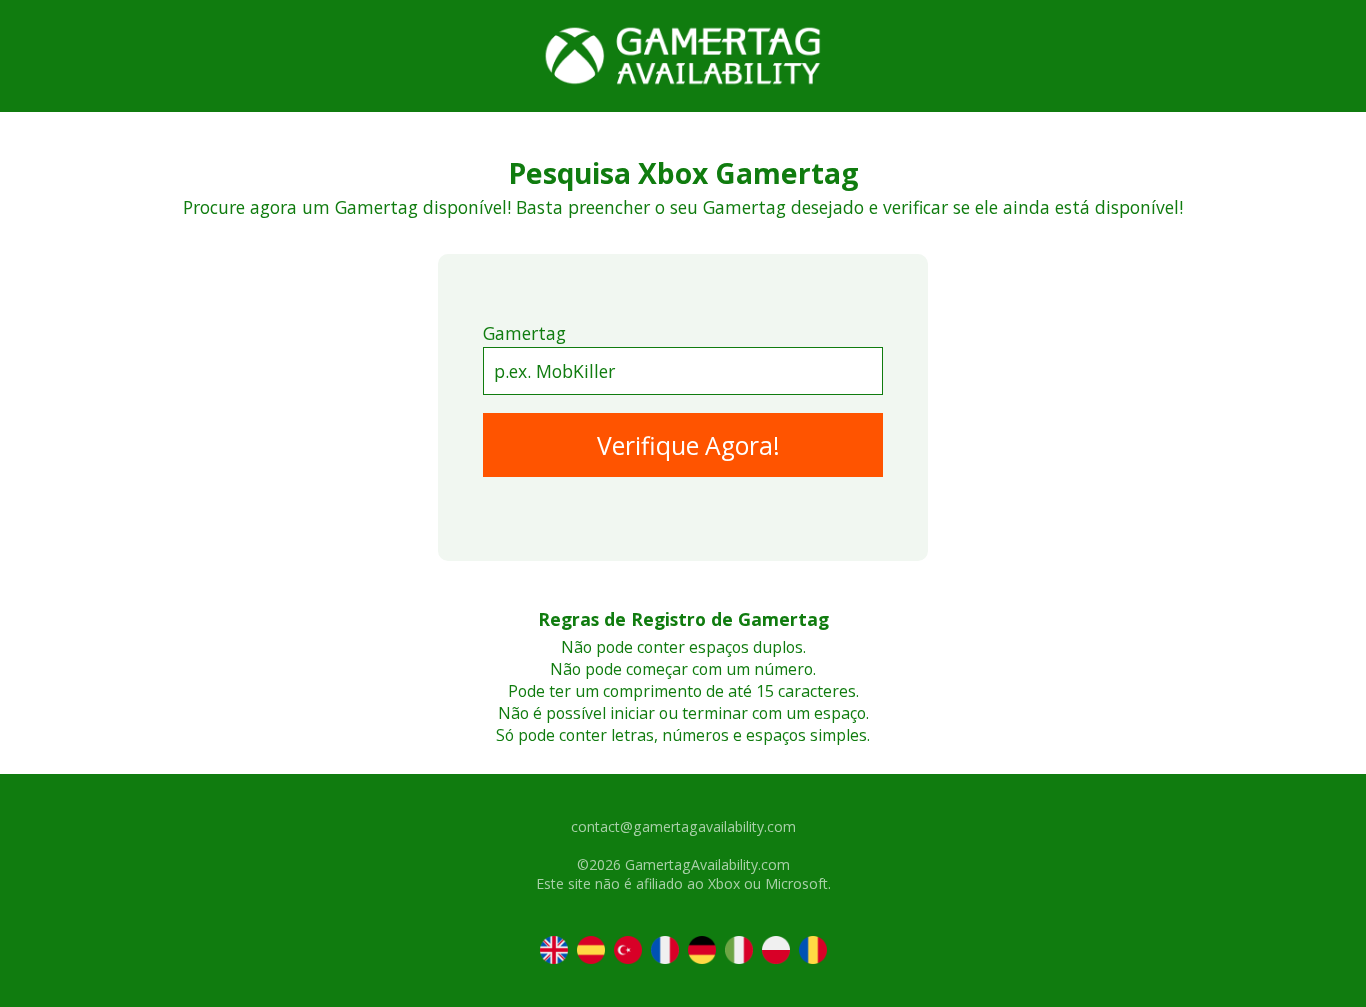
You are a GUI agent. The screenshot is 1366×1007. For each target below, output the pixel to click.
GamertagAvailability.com (707, 864)
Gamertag (524, 333)
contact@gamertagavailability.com (683, 826)
